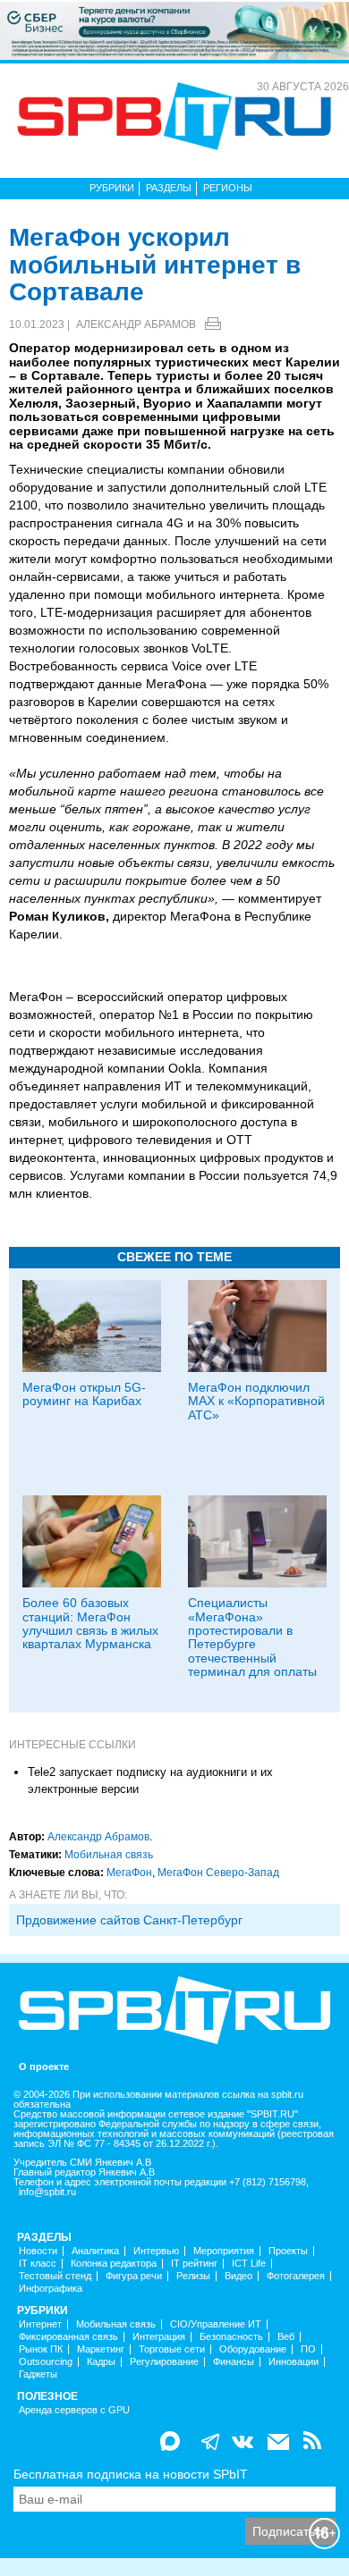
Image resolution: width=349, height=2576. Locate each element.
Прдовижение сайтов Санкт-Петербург (129, 1920)
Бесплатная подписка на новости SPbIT (131, 2474)
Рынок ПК (41, 2349)
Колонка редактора (114, 2264)
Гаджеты (38, 2374)
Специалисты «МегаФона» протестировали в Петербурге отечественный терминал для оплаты (252, 1637)
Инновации (294, 2362)
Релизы (193, 2276)
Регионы (228, 188)
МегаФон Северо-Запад (218, 1873)
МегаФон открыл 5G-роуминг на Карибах (84, 1394)
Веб (286, 2337)
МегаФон (129, 1873)
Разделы (169, 188)
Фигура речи (134, 2276)
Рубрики (112, 188)
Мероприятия (224, 2251)
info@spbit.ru (47, 2192)
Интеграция (159, 2337)
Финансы (234, 2362)
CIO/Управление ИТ (216, 2324)
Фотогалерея (296, 2276)
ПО (308, 2349)
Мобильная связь (109, 1855)
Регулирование (164, 2362)
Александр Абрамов (136, 324)
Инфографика (51, 2289)
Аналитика (95, 2251)
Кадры (101, 2362)
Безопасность (231, 2337)
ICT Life (249, 2264)
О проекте (44, 2067)
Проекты (288, 2251)
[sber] (174, 29)
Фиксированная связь (68, 2337)
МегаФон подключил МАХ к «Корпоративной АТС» (256, 1401)
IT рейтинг (194, 2264)
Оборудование (253, 2349)
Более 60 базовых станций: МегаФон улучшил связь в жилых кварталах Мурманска (90, 1623)
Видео (238, 2276)
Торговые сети (172, 2349)
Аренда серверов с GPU (74, 2410)
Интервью (156, 2251)
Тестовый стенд (55, 2276)
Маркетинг (101, 2349)
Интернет (40, 2324)
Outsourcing (46, 2362)
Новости (38, 2251)
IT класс (38, 2264)
